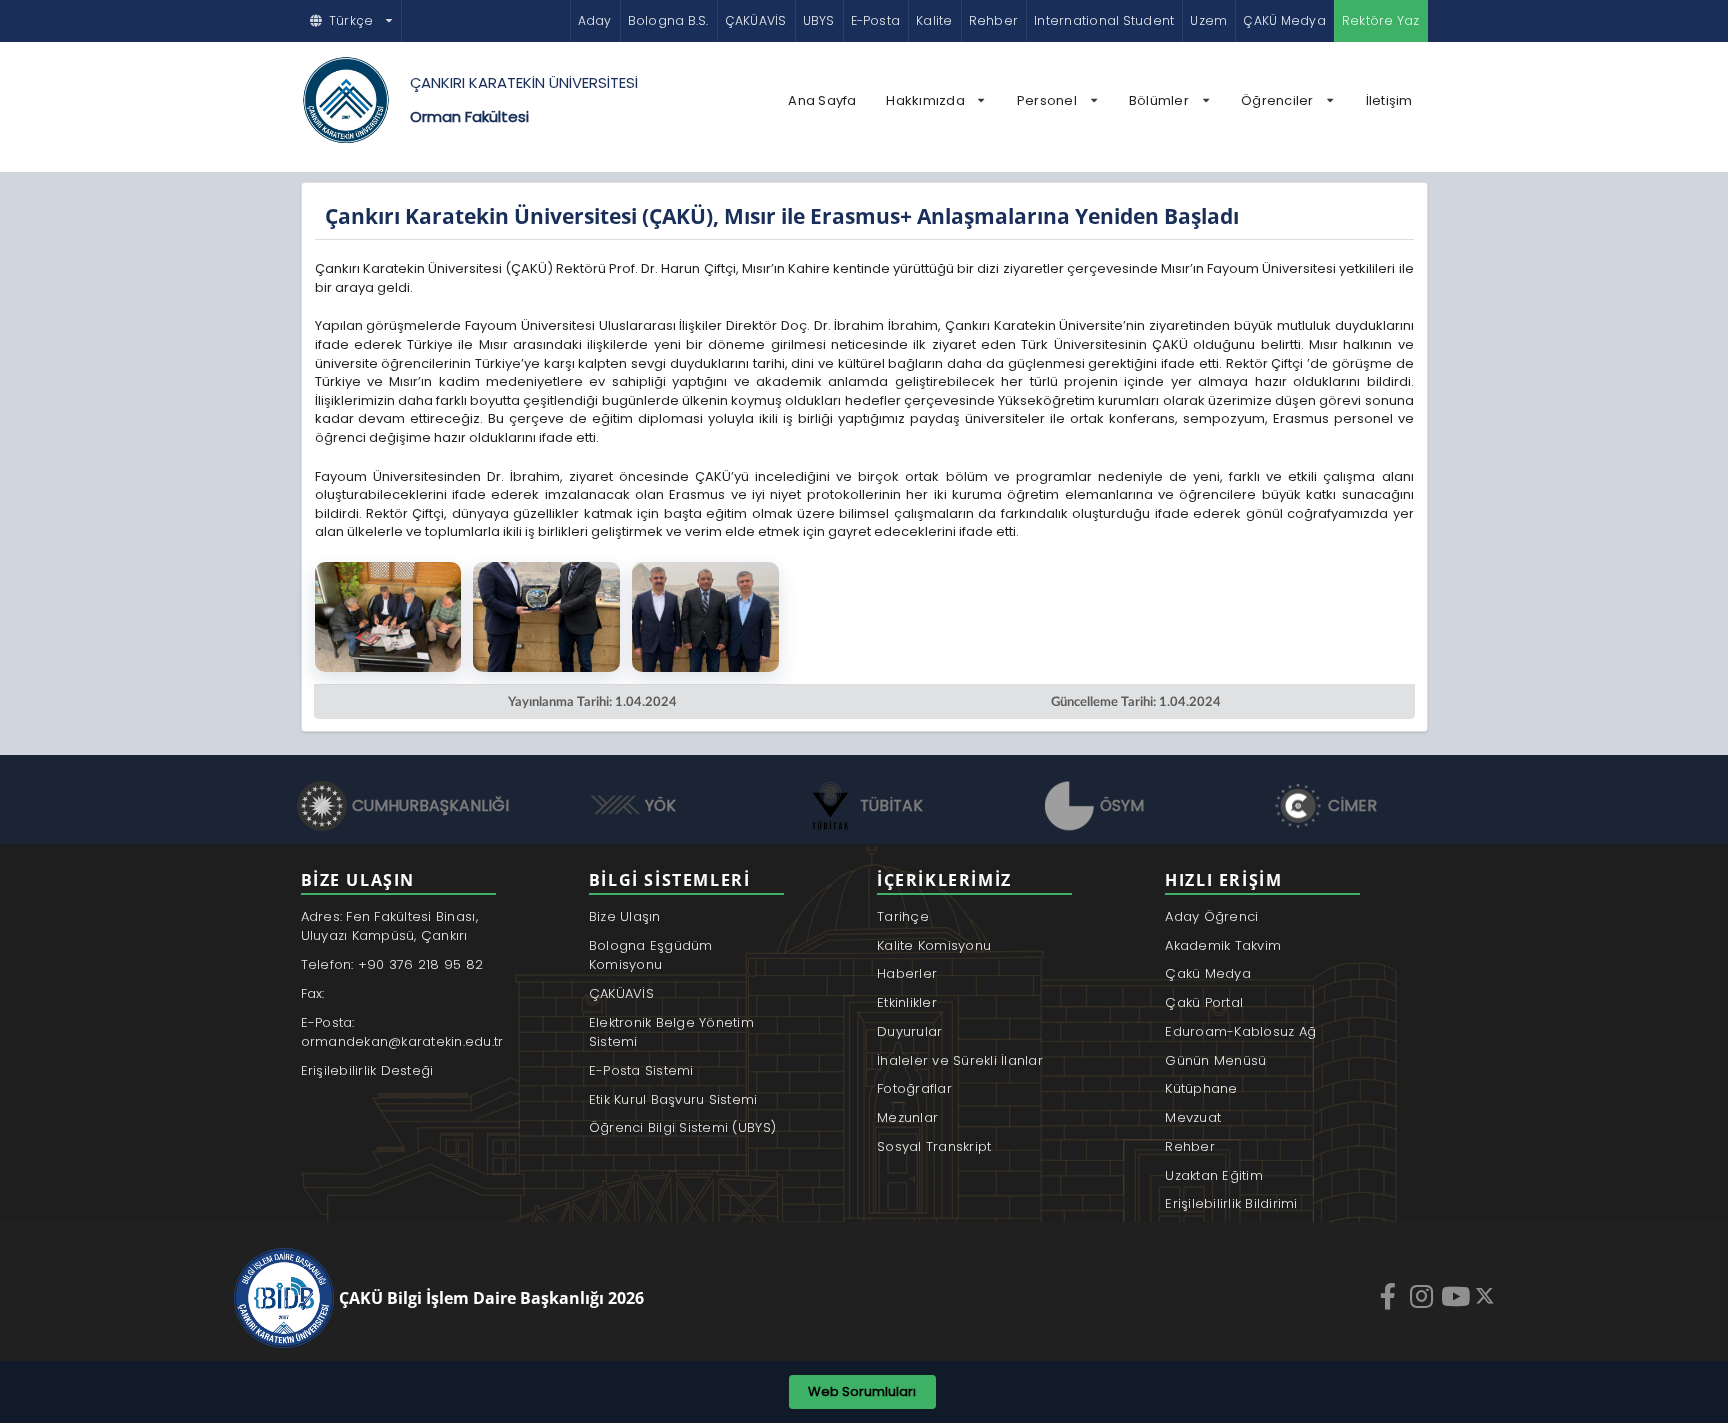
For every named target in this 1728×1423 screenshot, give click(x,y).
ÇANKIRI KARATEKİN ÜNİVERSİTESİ (524, 82)
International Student (1104, 20)
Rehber (993, 20)
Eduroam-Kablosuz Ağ (1240, 1031)
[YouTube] (1458, 1296)
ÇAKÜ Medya (1284, 20)
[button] (352, 21)
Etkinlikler (907, 1002)
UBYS (819, 20)
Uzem (1208, 20)
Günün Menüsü (1215, 1060)
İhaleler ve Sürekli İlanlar (960, 1060)
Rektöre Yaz (1381, 20)
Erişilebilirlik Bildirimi (1231, 1203)
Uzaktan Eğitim (1214, 1175)
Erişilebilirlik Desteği (367, 1070)
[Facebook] (1390, 1296)
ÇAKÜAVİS (756, 20)
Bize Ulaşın (625, 916)
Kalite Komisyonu (934, 945)
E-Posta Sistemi (641, 1070)
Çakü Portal (1204, 1002)
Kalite (934, 20)
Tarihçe (903, 916)
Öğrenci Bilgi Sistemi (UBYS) (682, 1127)
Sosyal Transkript (934, 1146)
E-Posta (876, 20)
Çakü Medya (1208, 973)
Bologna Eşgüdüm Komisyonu (651, 955)
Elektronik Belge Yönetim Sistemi (671, 1032)
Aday (595, 20)
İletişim (1389, 100)
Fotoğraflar (914, 1088)
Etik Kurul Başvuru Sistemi (673, 1099)
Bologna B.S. (668, 20)
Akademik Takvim (1223, 945)
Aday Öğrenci (1211, 916)
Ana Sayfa (822, 100)
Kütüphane (1201, 1088)
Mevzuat (1193, 1117)
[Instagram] (1424, 1296)
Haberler (907, 973)
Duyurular (909, 1031)
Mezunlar (907, 1117)
